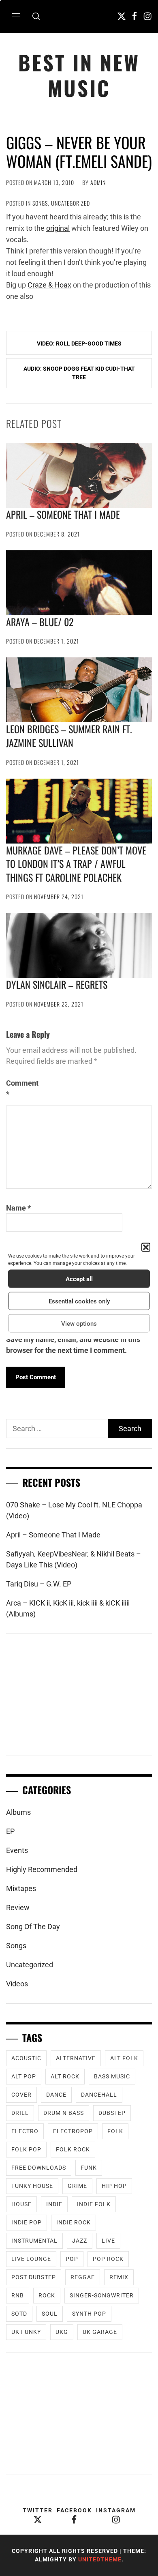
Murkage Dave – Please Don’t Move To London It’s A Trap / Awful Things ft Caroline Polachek (76, 864)
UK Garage (100, 2332)
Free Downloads (39, 2168)
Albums (18, 1812)
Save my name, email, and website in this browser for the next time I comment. (73, 1345)
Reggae (83, 2277)
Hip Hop (114, 2186)
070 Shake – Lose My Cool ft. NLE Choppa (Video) (74, 1510)
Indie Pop (27, 2222)
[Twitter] (122, 16)
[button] (146, 1247)
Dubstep (112, 2113)
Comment (22, 1088)
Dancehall (99, 2095)
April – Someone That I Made (63, 514)
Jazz (80, 2241)
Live (108, 2241)
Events (17, 1850)
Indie (54, 2204)
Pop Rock (108, 2259)
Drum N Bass (64, 2113)
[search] (36, 17)
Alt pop (24, 2076)
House (21, 2204)
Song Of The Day (33, 1927)
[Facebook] (135, 16)
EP (10, 1831)
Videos (17, 1984)
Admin (98, 182)
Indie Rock (74, 2222)
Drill (20, 2113)
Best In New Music (79, 75)
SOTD (19, 2314)
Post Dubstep (34, 2277)
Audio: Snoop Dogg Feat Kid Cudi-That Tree (79, 373)
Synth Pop (89, 2314)
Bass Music (112, 2076)
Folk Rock (73, 2149)
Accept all (79, 1279)
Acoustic (26, 2058)
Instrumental (34, 2241)
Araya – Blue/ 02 (40, 622)
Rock (47, 2295)
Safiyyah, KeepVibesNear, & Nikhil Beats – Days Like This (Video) (74, 1559)
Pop (72, 2259)
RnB (18, 2295)
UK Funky (26, 2332)
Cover (21, 2095)
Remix (119, 2277)
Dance (56, 2095)
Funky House (32, 2186)
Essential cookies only (79, 1301)
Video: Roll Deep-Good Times (79, 343)
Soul (50, 2314)
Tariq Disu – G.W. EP (39, 1584)
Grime (77, 2186)
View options (79, 1323)
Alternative (76, 2058)
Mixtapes (21, 1888)
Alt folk (124, 2058)
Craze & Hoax (49, 285)
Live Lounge (31, 2259)
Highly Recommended (42, 1869)
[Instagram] (147, 16)
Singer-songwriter (102, 2295)
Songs (40, 203)
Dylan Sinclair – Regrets (57, 984)
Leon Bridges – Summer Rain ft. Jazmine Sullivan (69, 736)
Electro (25, 2131)
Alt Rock (65, 2076)
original (58, 228)
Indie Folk (94, 2204)
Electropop (73, 2131)
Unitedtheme (100, 2559)
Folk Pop (26, 2149)
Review (18, 1907)
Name (18, 1208)
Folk (115, 2131)
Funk (89, 2168)
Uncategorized (70, 203)
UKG (62, 2332)
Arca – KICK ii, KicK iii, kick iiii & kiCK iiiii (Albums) (68, 1608)
